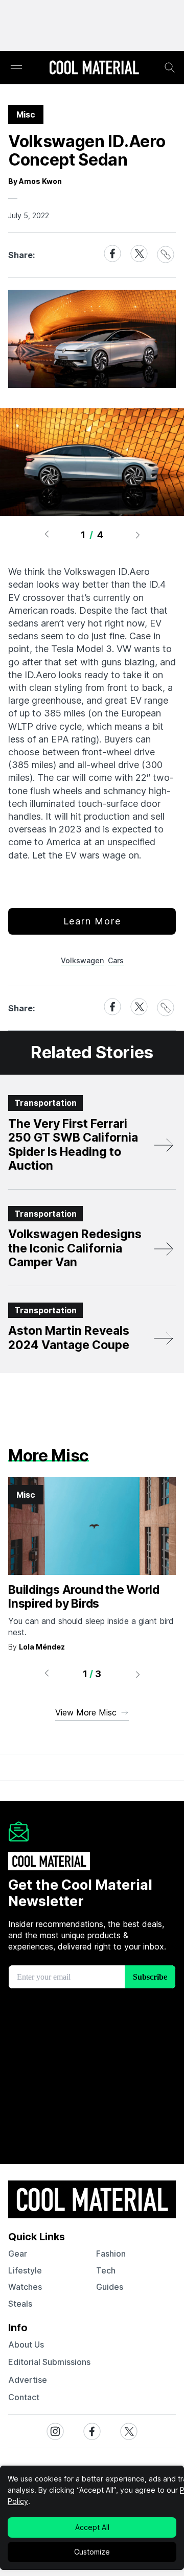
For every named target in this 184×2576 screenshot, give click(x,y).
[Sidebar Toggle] (16, 68)
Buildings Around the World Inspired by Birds (84, 1597)
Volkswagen (82, 960)
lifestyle (25, 2270)
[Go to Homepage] (94, 68)
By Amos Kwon (35, 181)
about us (26, 2345)
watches (25, 2287)
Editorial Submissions (49, 2362)
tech (106, 2270)
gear (18, 2254)
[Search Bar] (170, 67)
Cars (116, 960)
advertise (28, 2380)
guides (110, 2287)
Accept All (92, 2527)
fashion (111, 2254)
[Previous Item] (47, 535)
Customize (92, 2552)
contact (24, 2397)
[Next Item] (138, 535)
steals (20, 2304)
